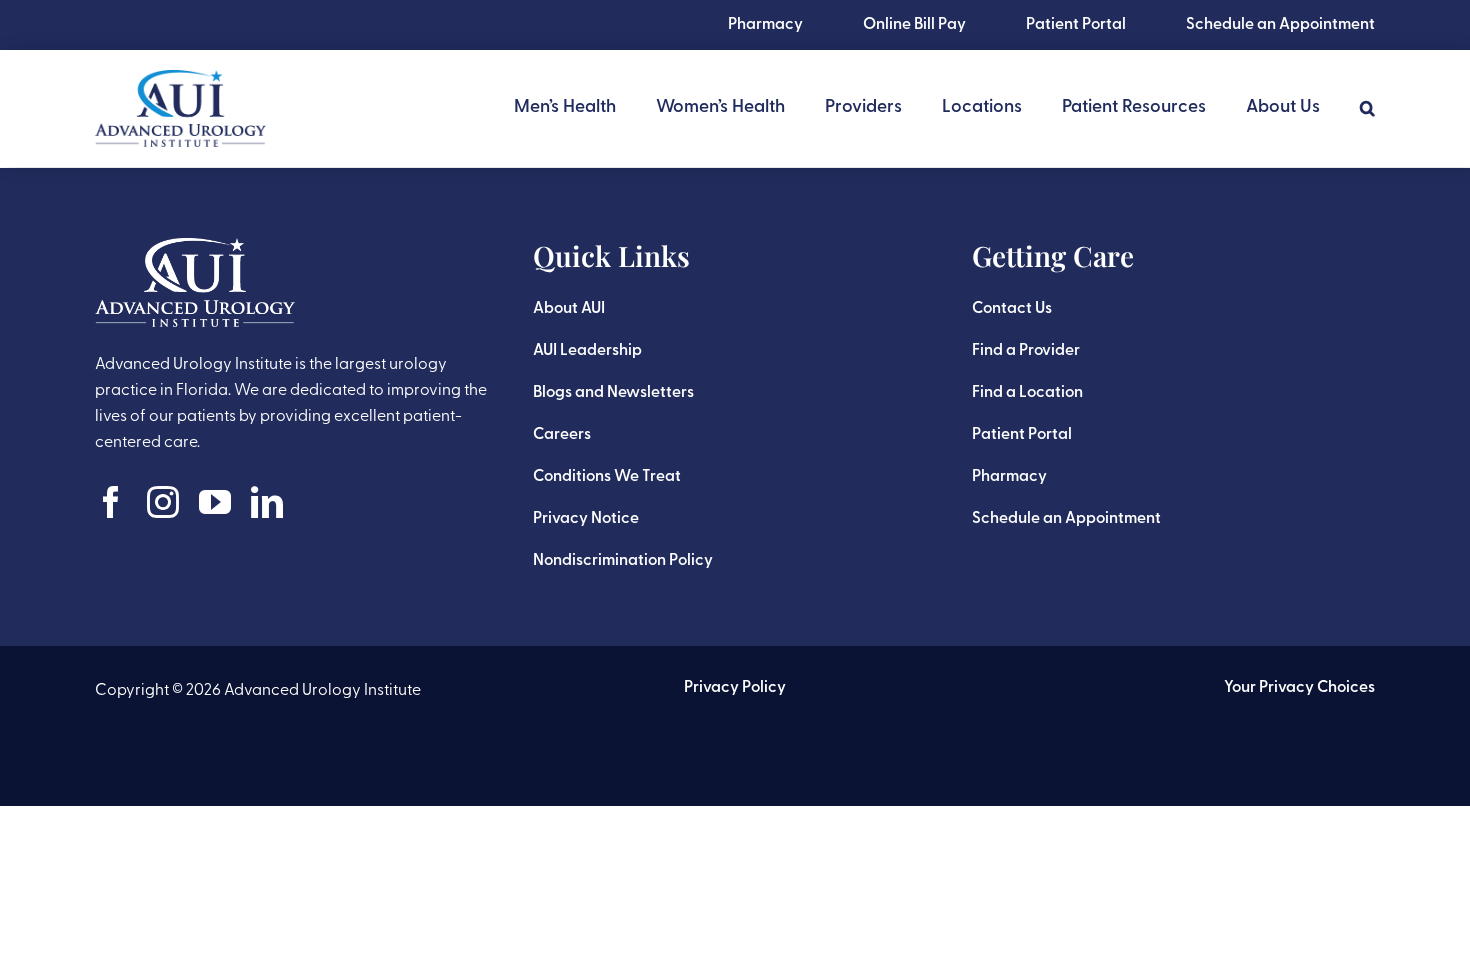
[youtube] (215, 502)
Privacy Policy (735, 688)
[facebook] (111, 502)
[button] (1367, 108)
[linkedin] (267, 502)
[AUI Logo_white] (195, 248)
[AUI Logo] (180, 80)
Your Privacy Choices (1299, 688)
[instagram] (163, 502)
